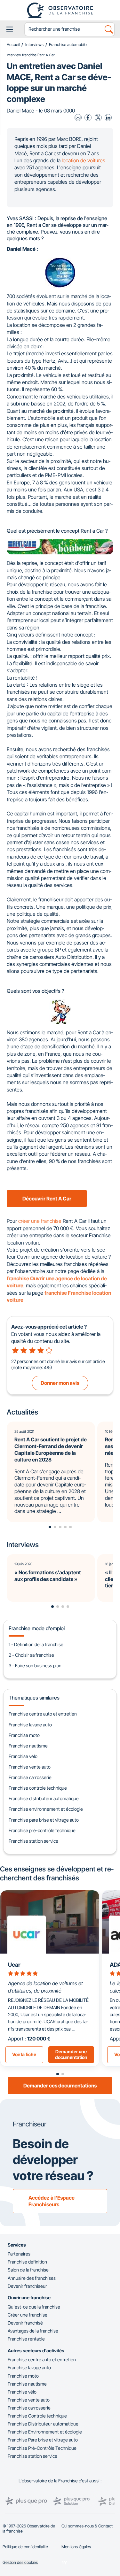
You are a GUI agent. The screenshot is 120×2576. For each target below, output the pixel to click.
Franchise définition (27, 2262)
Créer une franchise (28, 2315)
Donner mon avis (60, 1383)
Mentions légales (76, 2547)
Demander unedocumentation (71, 2055)
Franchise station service (33, 1841)
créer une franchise (40, 1221)
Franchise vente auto (30, 1767)
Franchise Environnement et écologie (45, 2432)
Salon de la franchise (28, 2270)
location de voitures (84, 160)
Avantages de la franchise (33, 2331)
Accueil (13, 45)
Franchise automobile (68, 45)
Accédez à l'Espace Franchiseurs (52, 2201)
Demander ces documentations (60, 2086)
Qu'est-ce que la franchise (34, 2307)
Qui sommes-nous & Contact (87, 2526)
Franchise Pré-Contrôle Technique (42, 2448)
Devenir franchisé (25, 2323)
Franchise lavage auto (30, 1725)
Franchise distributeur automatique (44, 1798)
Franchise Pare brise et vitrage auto (43, 2440)
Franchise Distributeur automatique (43, 2424)
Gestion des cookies (20, 2562)
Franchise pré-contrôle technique (42, 1830)
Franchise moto (24, 1735)
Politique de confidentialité (25, 2547)
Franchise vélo (23, 1756)
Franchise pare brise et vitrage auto (44, 1820)
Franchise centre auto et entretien (43, 1714)
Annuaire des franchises (32, 2278)
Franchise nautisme (28, 1746)
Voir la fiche (24, 2054)
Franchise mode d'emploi (37, 1628)
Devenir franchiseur (27, 2286)
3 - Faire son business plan (35, 1666)
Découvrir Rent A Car (47, 1199)
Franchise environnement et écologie (46, 1809)
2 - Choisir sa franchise (31, 1655)
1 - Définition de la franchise (36, 1644)
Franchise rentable (26, 2339)
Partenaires (19, 2254)
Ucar (14, 1965)
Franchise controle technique (38, 1788)
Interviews (34, 45)
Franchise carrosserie (30, 1777)
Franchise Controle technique (37, 2416)
